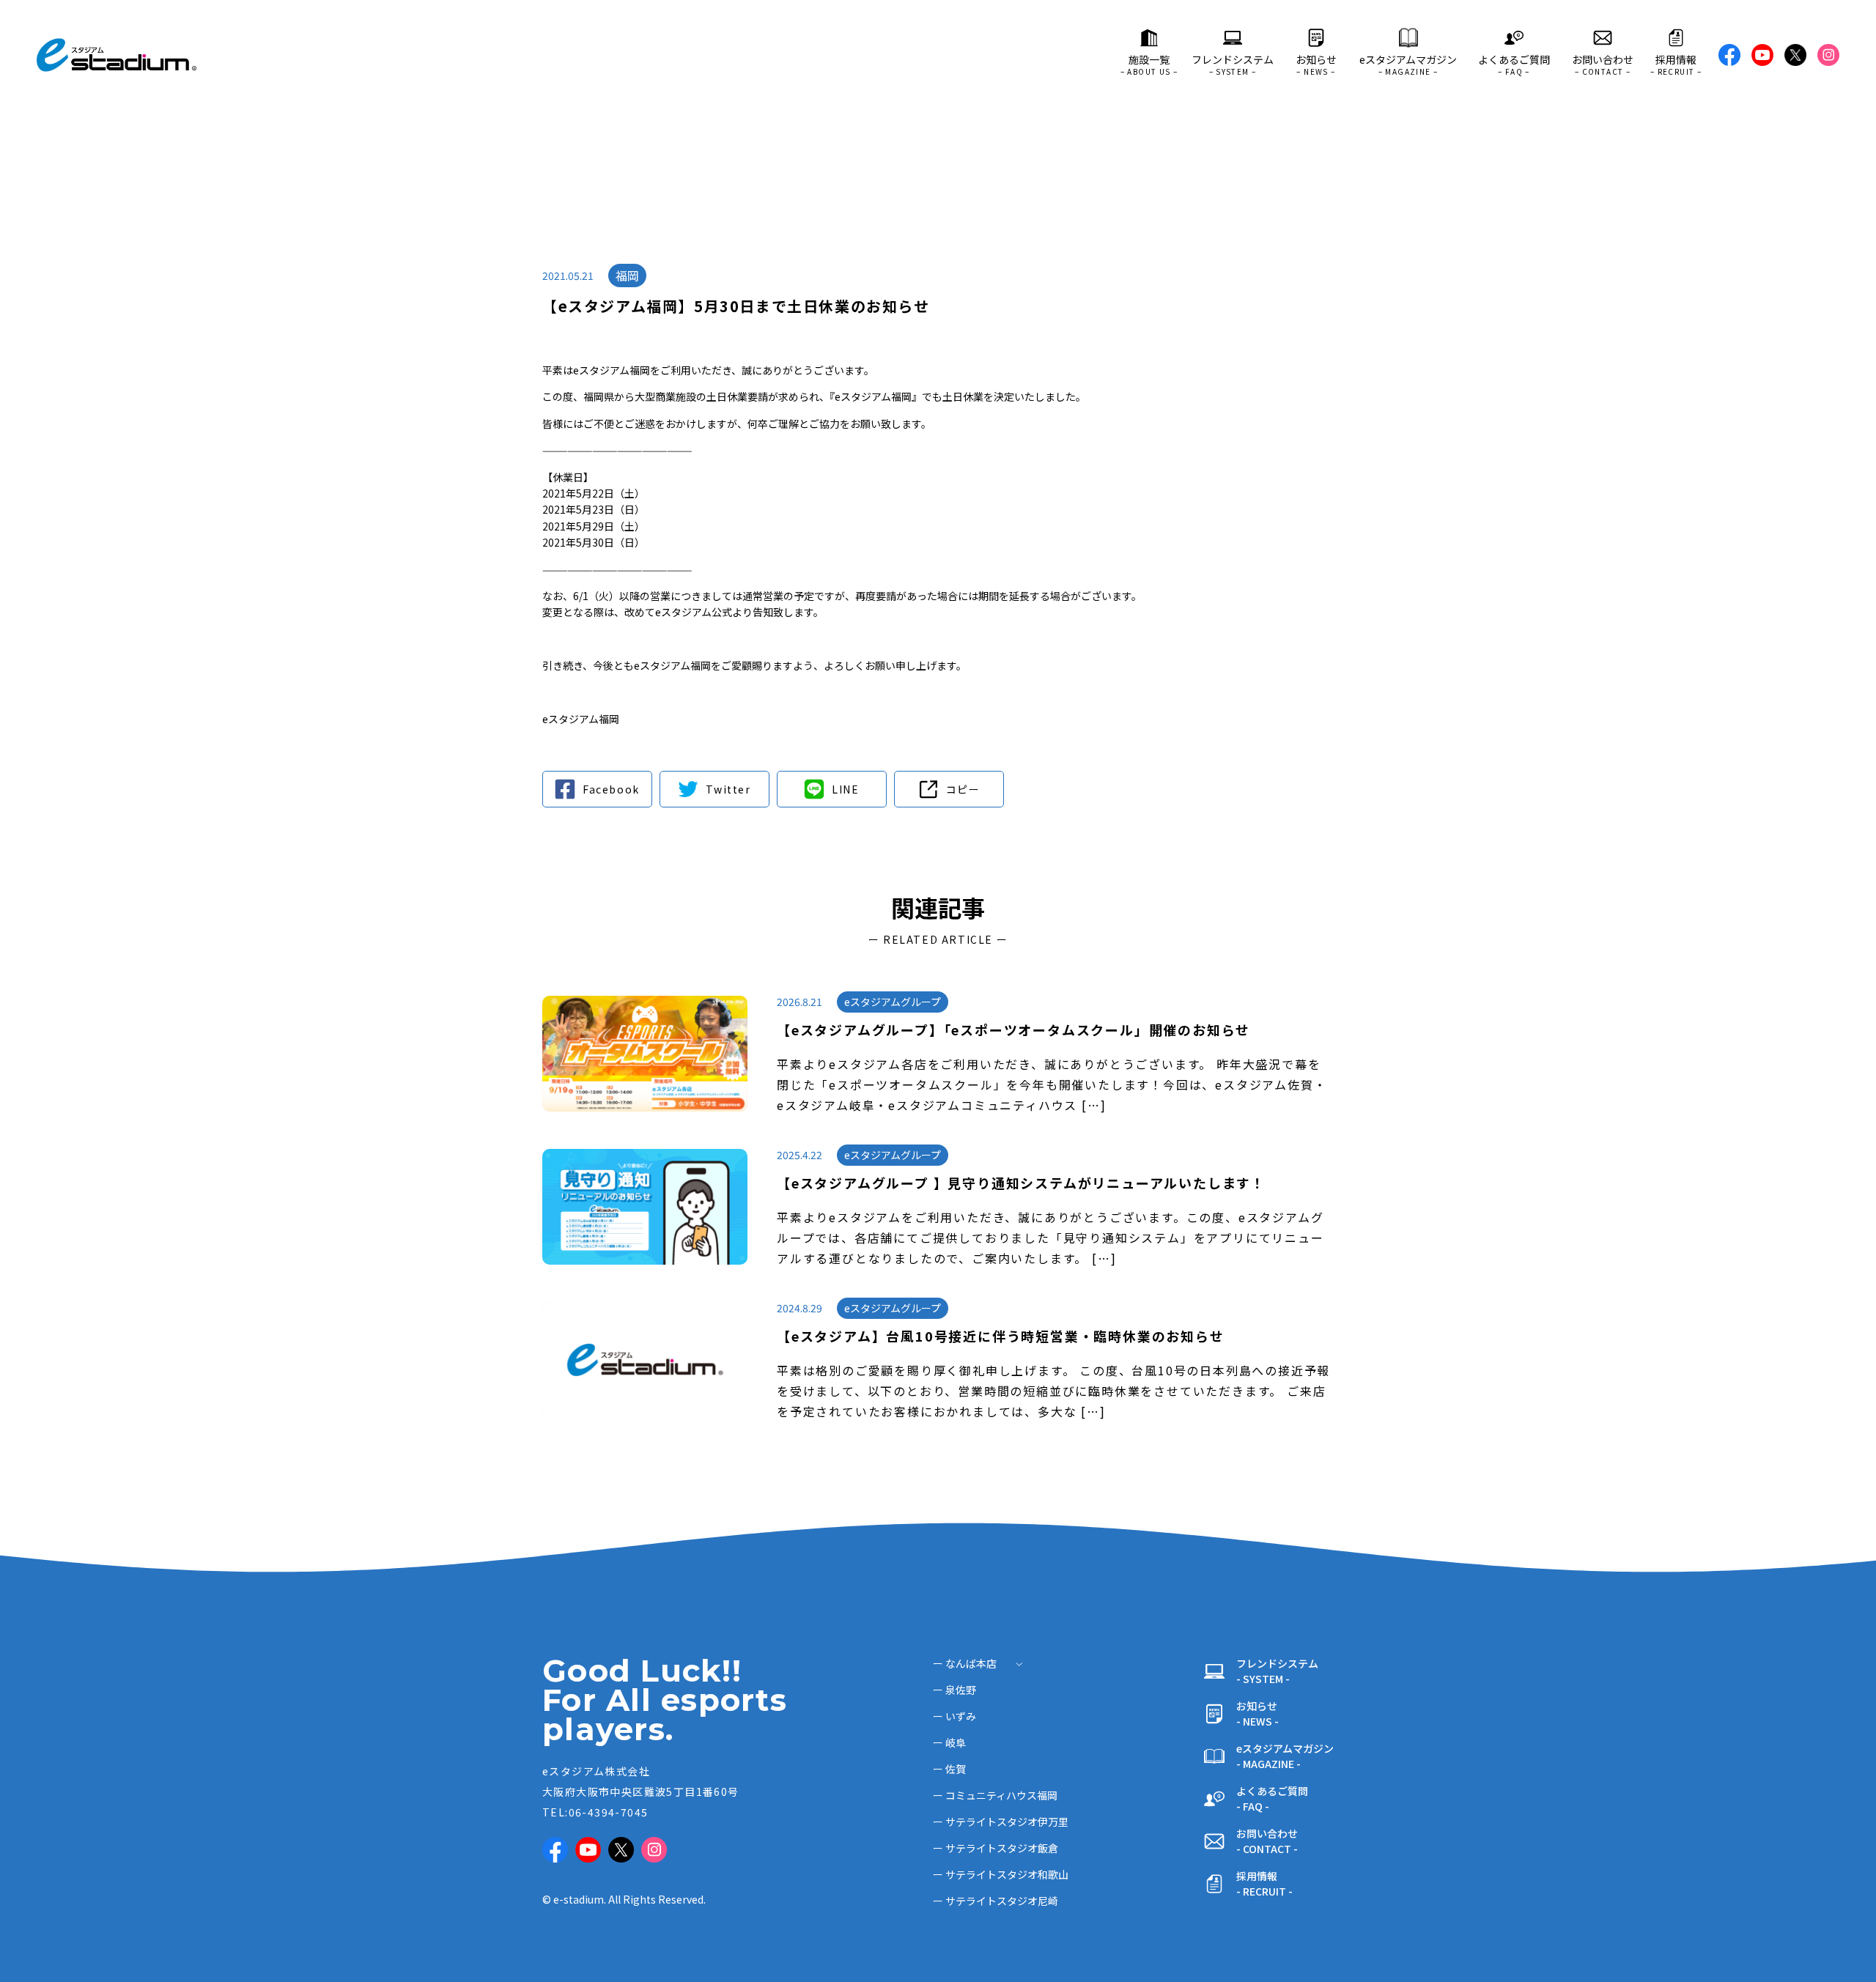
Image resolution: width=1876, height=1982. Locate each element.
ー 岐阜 (949, 1742)
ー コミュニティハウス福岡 (995, 1795)
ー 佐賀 (949, 1769)
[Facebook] (597, 789)
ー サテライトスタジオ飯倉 (996, 1848)
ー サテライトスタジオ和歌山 (1001, 1874)
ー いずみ (954, 1716)
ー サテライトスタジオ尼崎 (996, 1901)
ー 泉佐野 (954, 1690)
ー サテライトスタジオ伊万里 (1001, 1822)
